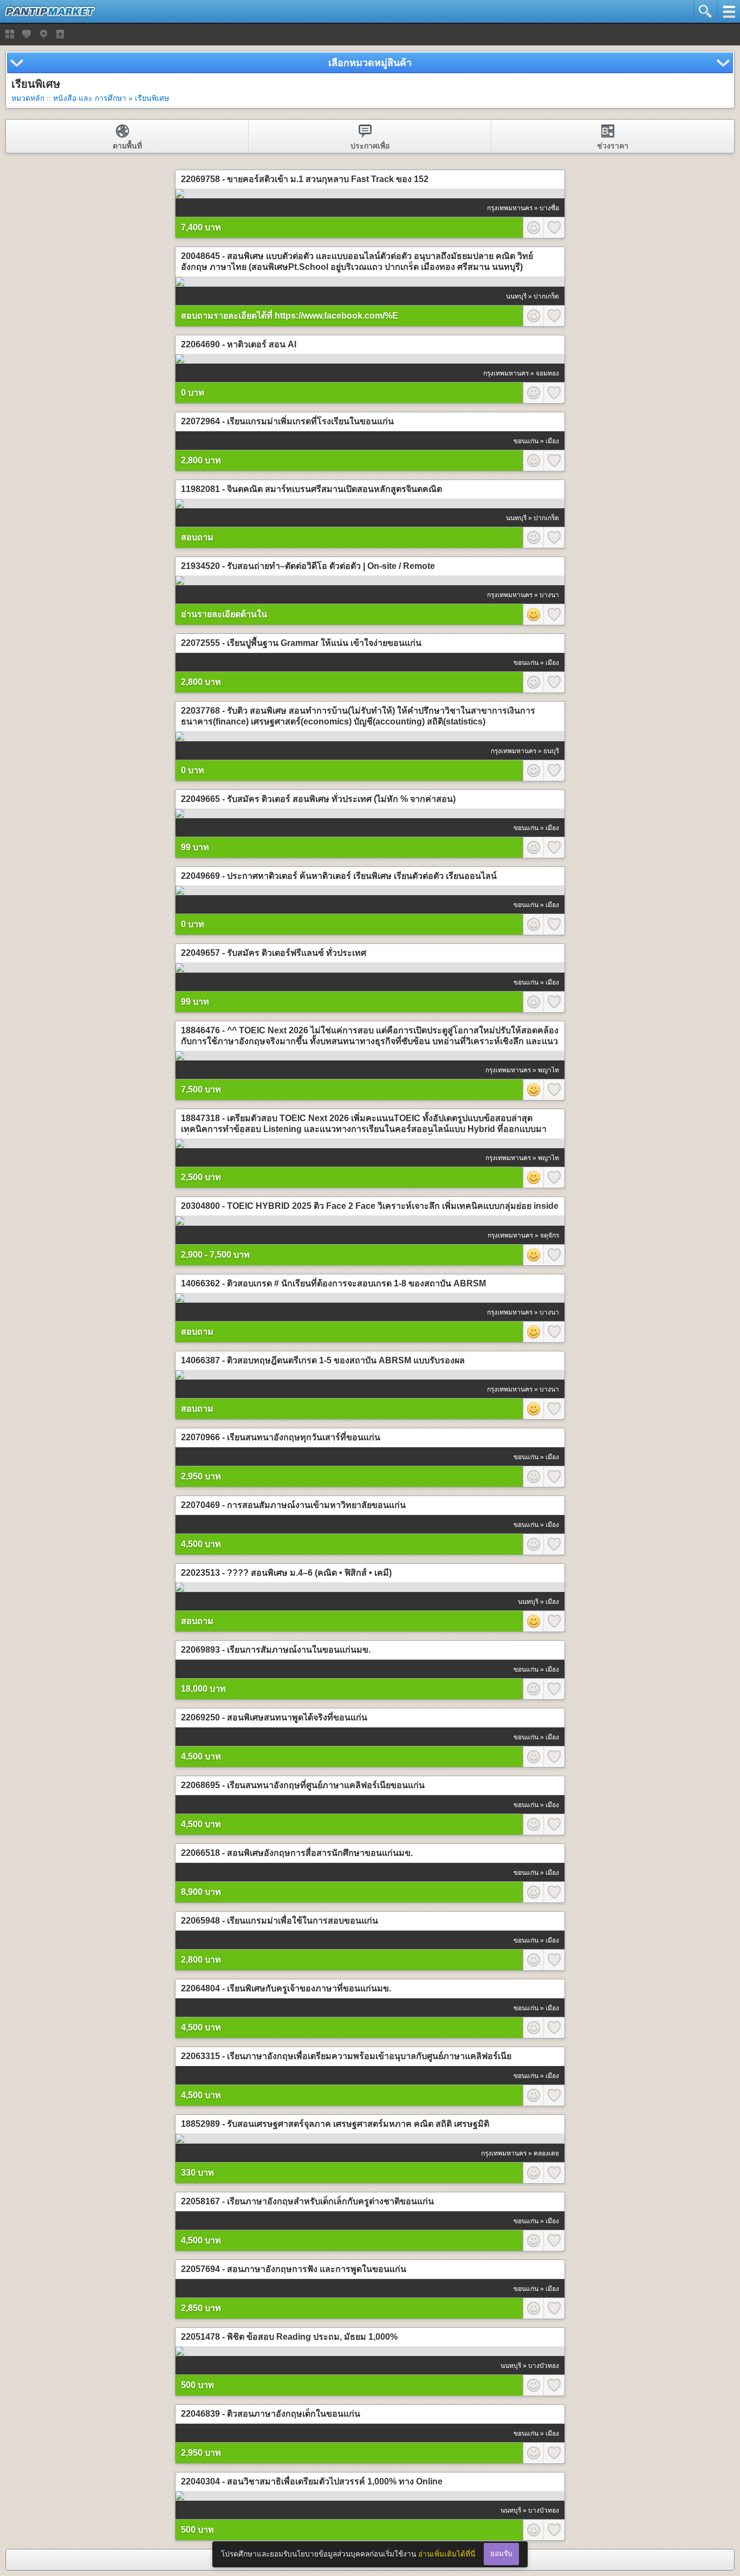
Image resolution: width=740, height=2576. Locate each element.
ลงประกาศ (60, 34)
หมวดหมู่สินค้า (10, 34)
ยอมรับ (501, 2554)
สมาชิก (533, 228)
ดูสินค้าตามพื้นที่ (43, 34)
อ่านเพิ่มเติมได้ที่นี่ (447, 2554)
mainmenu (728, 11)
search (705, 11)
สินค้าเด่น (27, 34)
